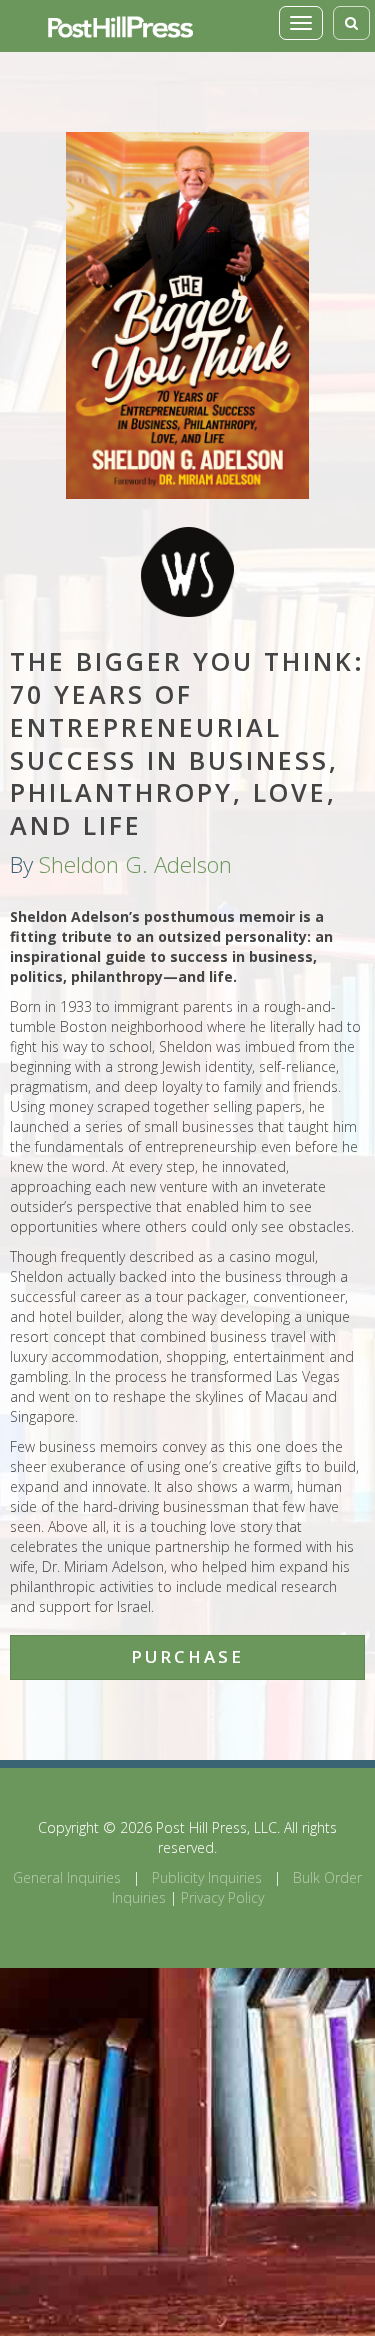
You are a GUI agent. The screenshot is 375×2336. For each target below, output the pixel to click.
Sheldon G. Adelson (135, 864)
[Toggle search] (351, 23)
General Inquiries (67, 1877)
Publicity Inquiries (207, 1877)
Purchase (187, 1656)
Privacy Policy (222, 1897)
